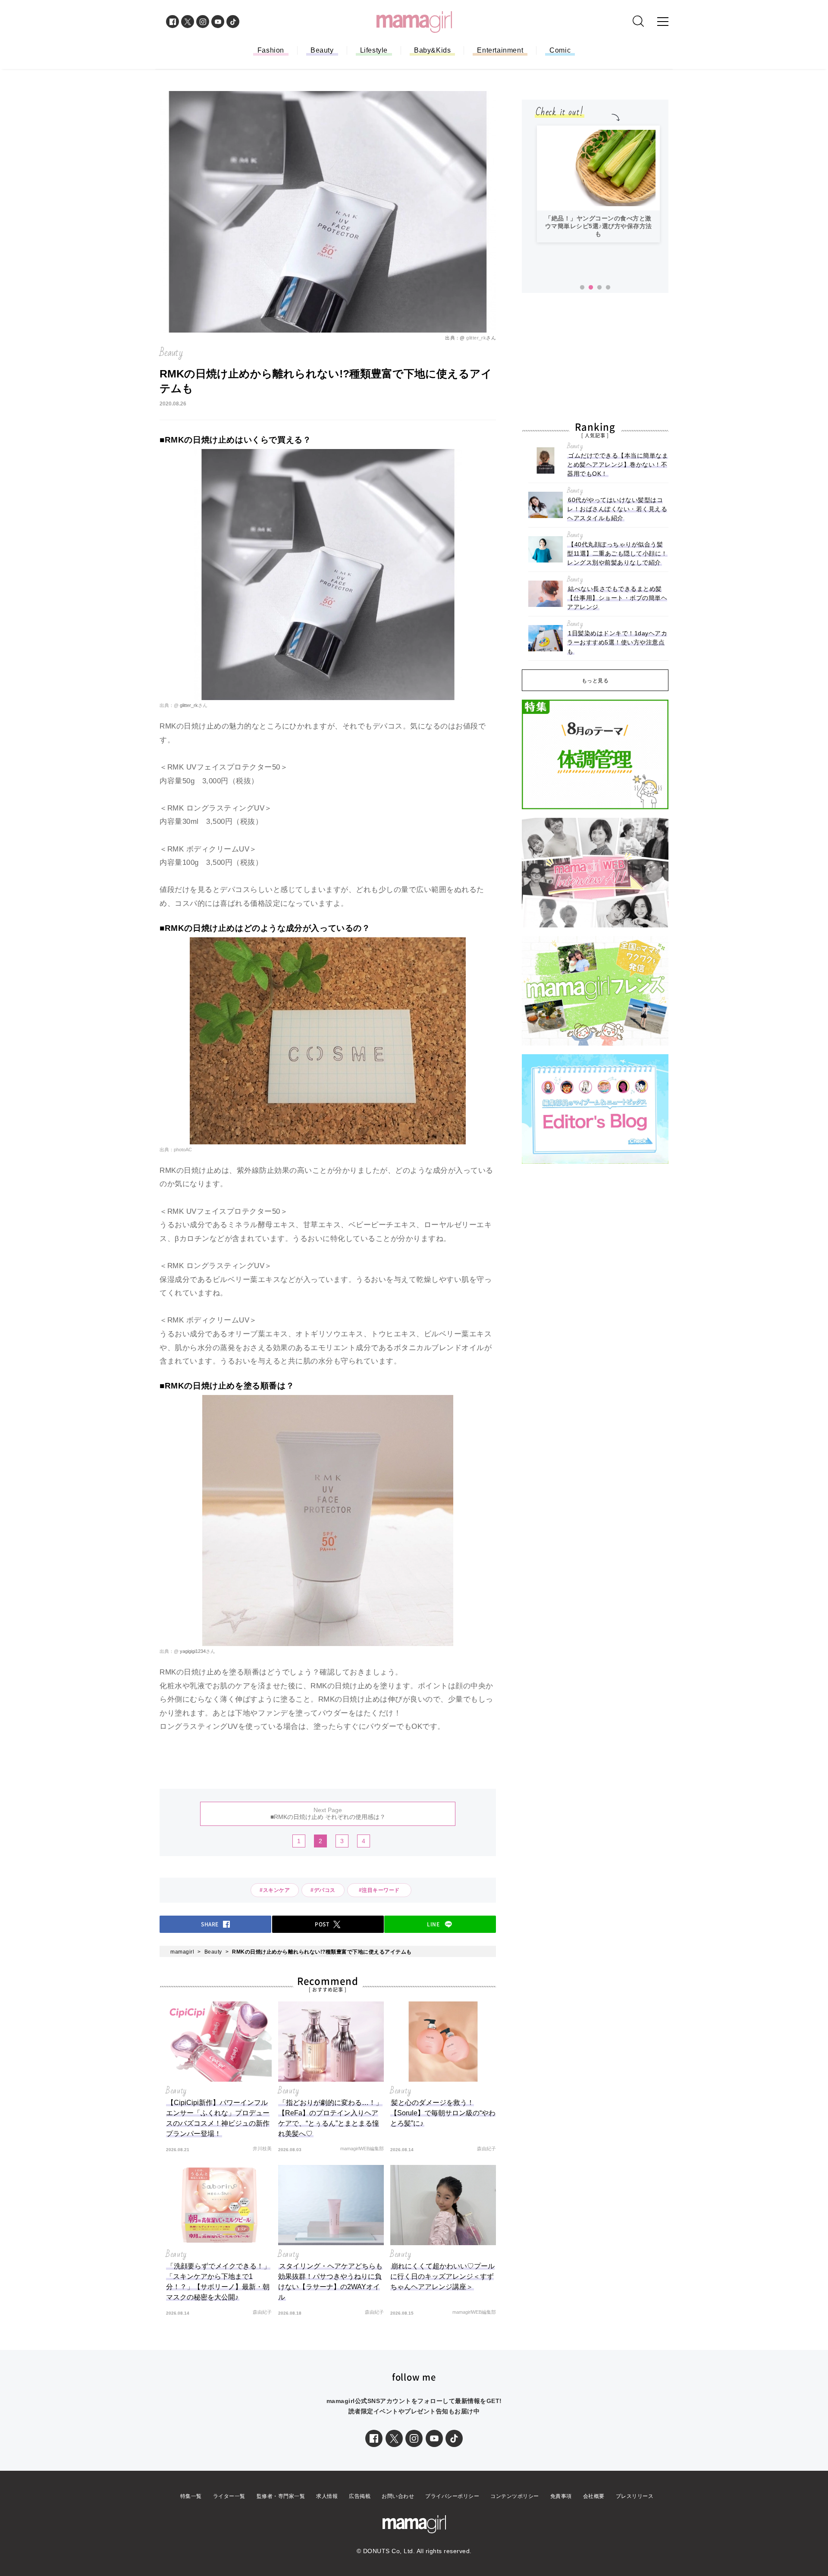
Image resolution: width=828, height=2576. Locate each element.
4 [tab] (608, 288)
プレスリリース (635, 2496)
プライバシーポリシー (452, 2496)
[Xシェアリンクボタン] (394, 2438)
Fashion (271, 50)
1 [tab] (582, 288)
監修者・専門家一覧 (281, 2496)
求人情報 (327, 2496)
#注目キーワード (382, 1890)
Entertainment (500, 50)
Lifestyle (374, 50)
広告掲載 (360, 2496)
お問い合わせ (398, 2496)
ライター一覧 (229, 2496)
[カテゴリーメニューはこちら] (663, 22)
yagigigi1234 (193, 1651)
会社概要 (594, 2496)
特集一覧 (191, 2496)
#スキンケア (275, 1890)
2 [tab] (591, 288)
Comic (560, 50)
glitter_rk (476, 338)
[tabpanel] (598, 184)
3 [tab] (599, 288)
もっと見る (595, 681)
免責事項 (561, 2496)
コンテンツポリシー (515, 2496)
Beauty (322, 50)
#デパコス (323, 1890)
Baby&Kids (432, 50)
